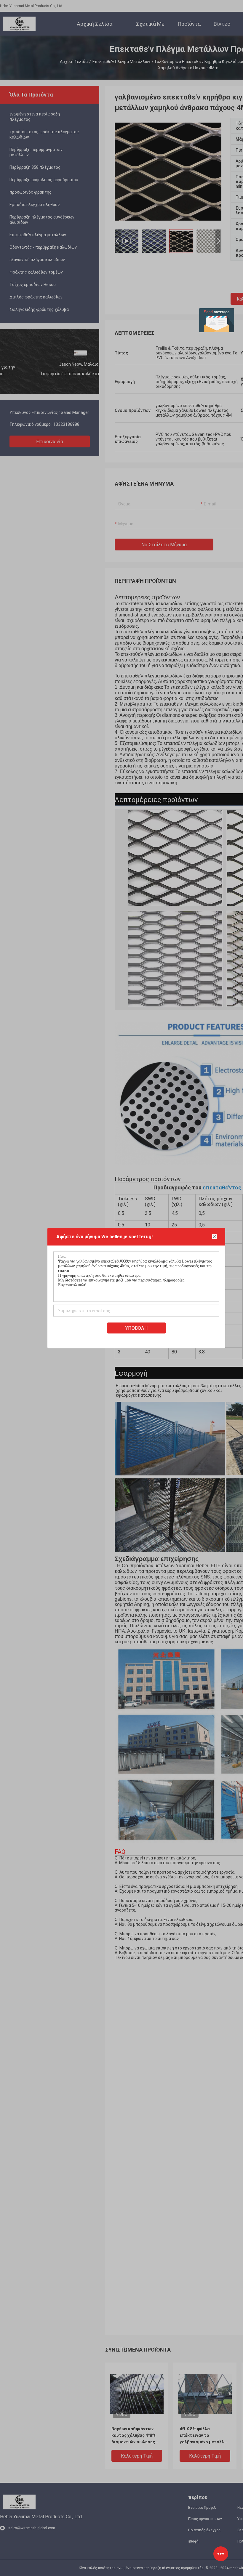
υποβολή (136, 1328)
